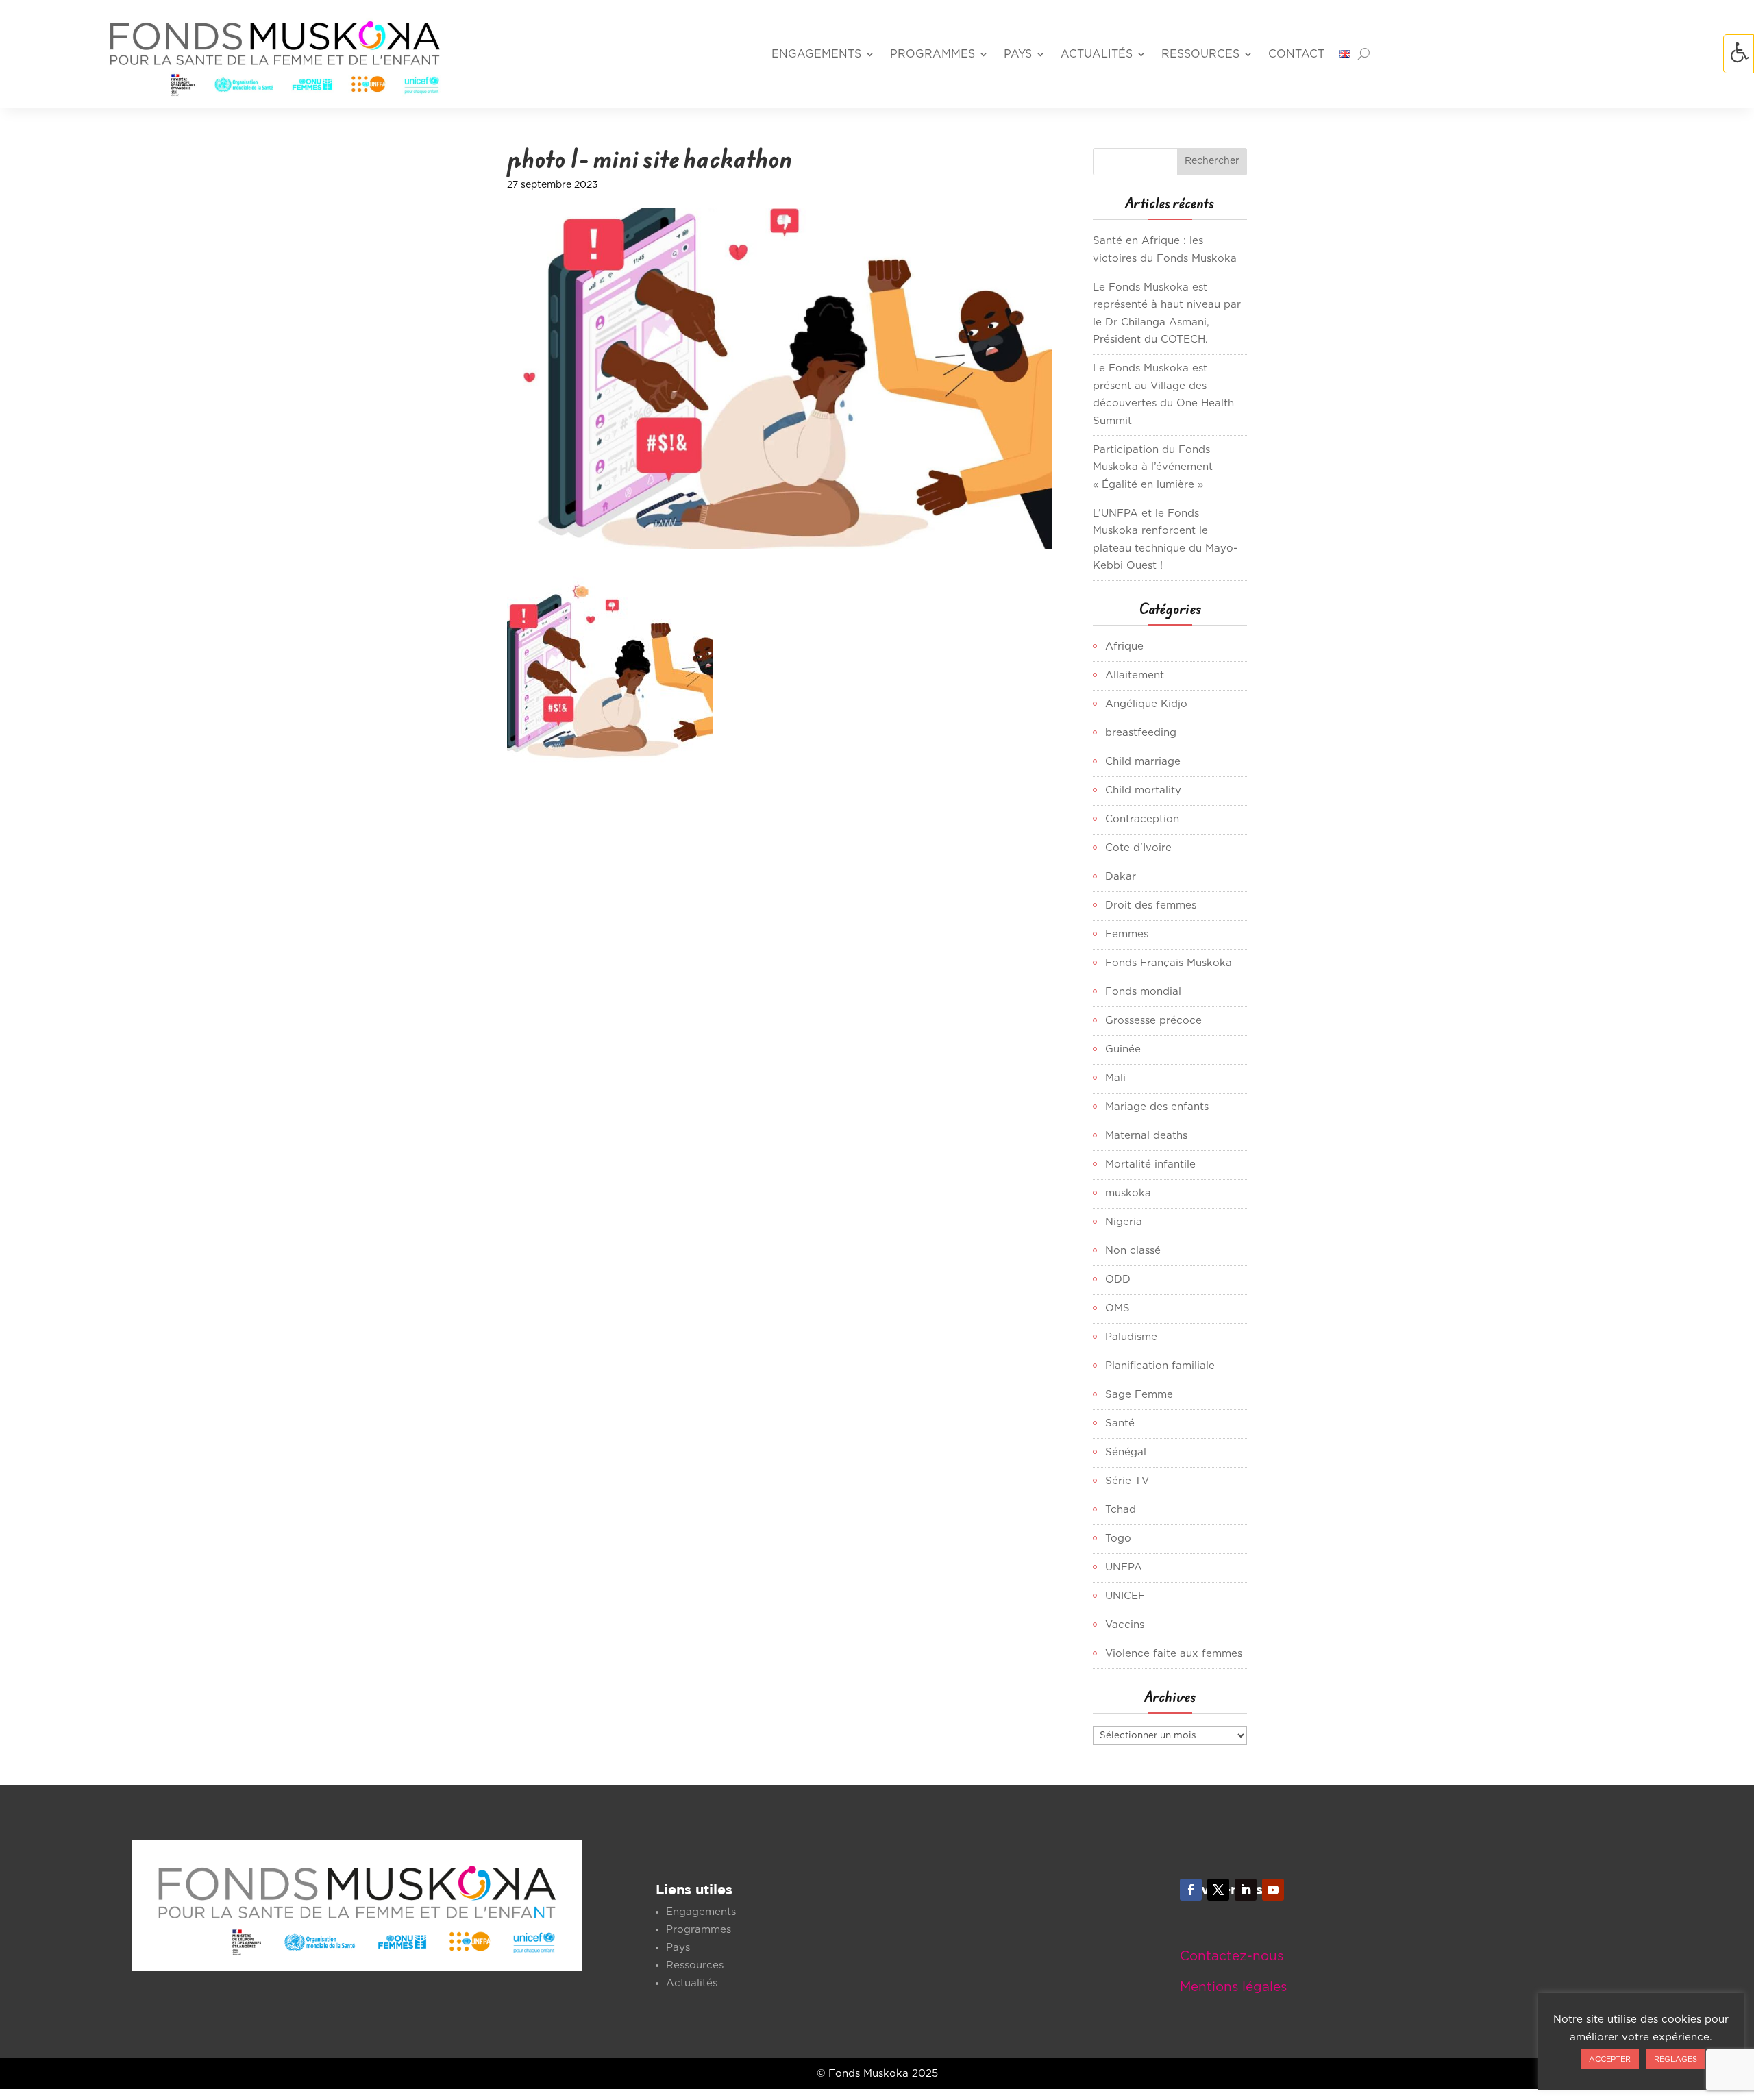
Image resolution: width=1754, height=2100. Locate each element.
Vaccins (1125, 1625)
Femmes (1127, 934)
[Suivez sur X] (1218, 1890)
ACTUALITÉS (1097, 54)
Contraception (1142, 819)
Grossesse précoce (1153, 1021)
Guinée (1123, 1049)
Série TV (1127, 1481)
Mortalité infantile (1150, 1164)
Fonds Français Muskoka (1169, 963)
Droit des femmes (1151, 905)
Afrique (1124, 646)
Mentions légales (1233, 1987)
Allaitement (1135, 675)
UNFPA (1124, 1567)
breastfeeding (1141, 733)
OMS (1117, 1308)
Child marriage (1143, 762)
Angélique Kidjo (1146, 704)
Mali (1115, 1078)
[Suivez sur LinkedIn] (1246, 1890)
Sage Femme (1139, 1395)
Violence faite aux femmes (1174, 1654)
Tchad (1121, 1510)
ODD (1118, 1280)
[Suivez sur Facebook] (1191, 1890)
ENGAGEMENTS (816, 54)
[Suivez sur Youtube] (1273, 1890)
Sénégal (1126, 1452)
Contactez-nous (1232, 1956)
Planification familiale (1160, 1366)
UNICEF (1125, 1596)
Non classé (1133, 1251)
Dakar (1121, 877)
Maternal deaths (1146, 1136)
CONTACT (1296, 54)
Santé (1120, 1423)
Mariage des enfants (1157, 1107)
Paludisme (1131, 1337)
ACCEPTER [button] (1610, 2059)
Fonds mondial (1143, 992)
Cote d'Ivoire (1138, 848)
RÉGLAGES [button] (1676, 2059)
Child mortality (1143, 790)
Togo (1118, 1539)
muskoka (1128, 1193)
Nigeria (1124, 1222)
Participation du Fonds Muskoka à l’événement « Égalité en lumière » (1153, 467)
